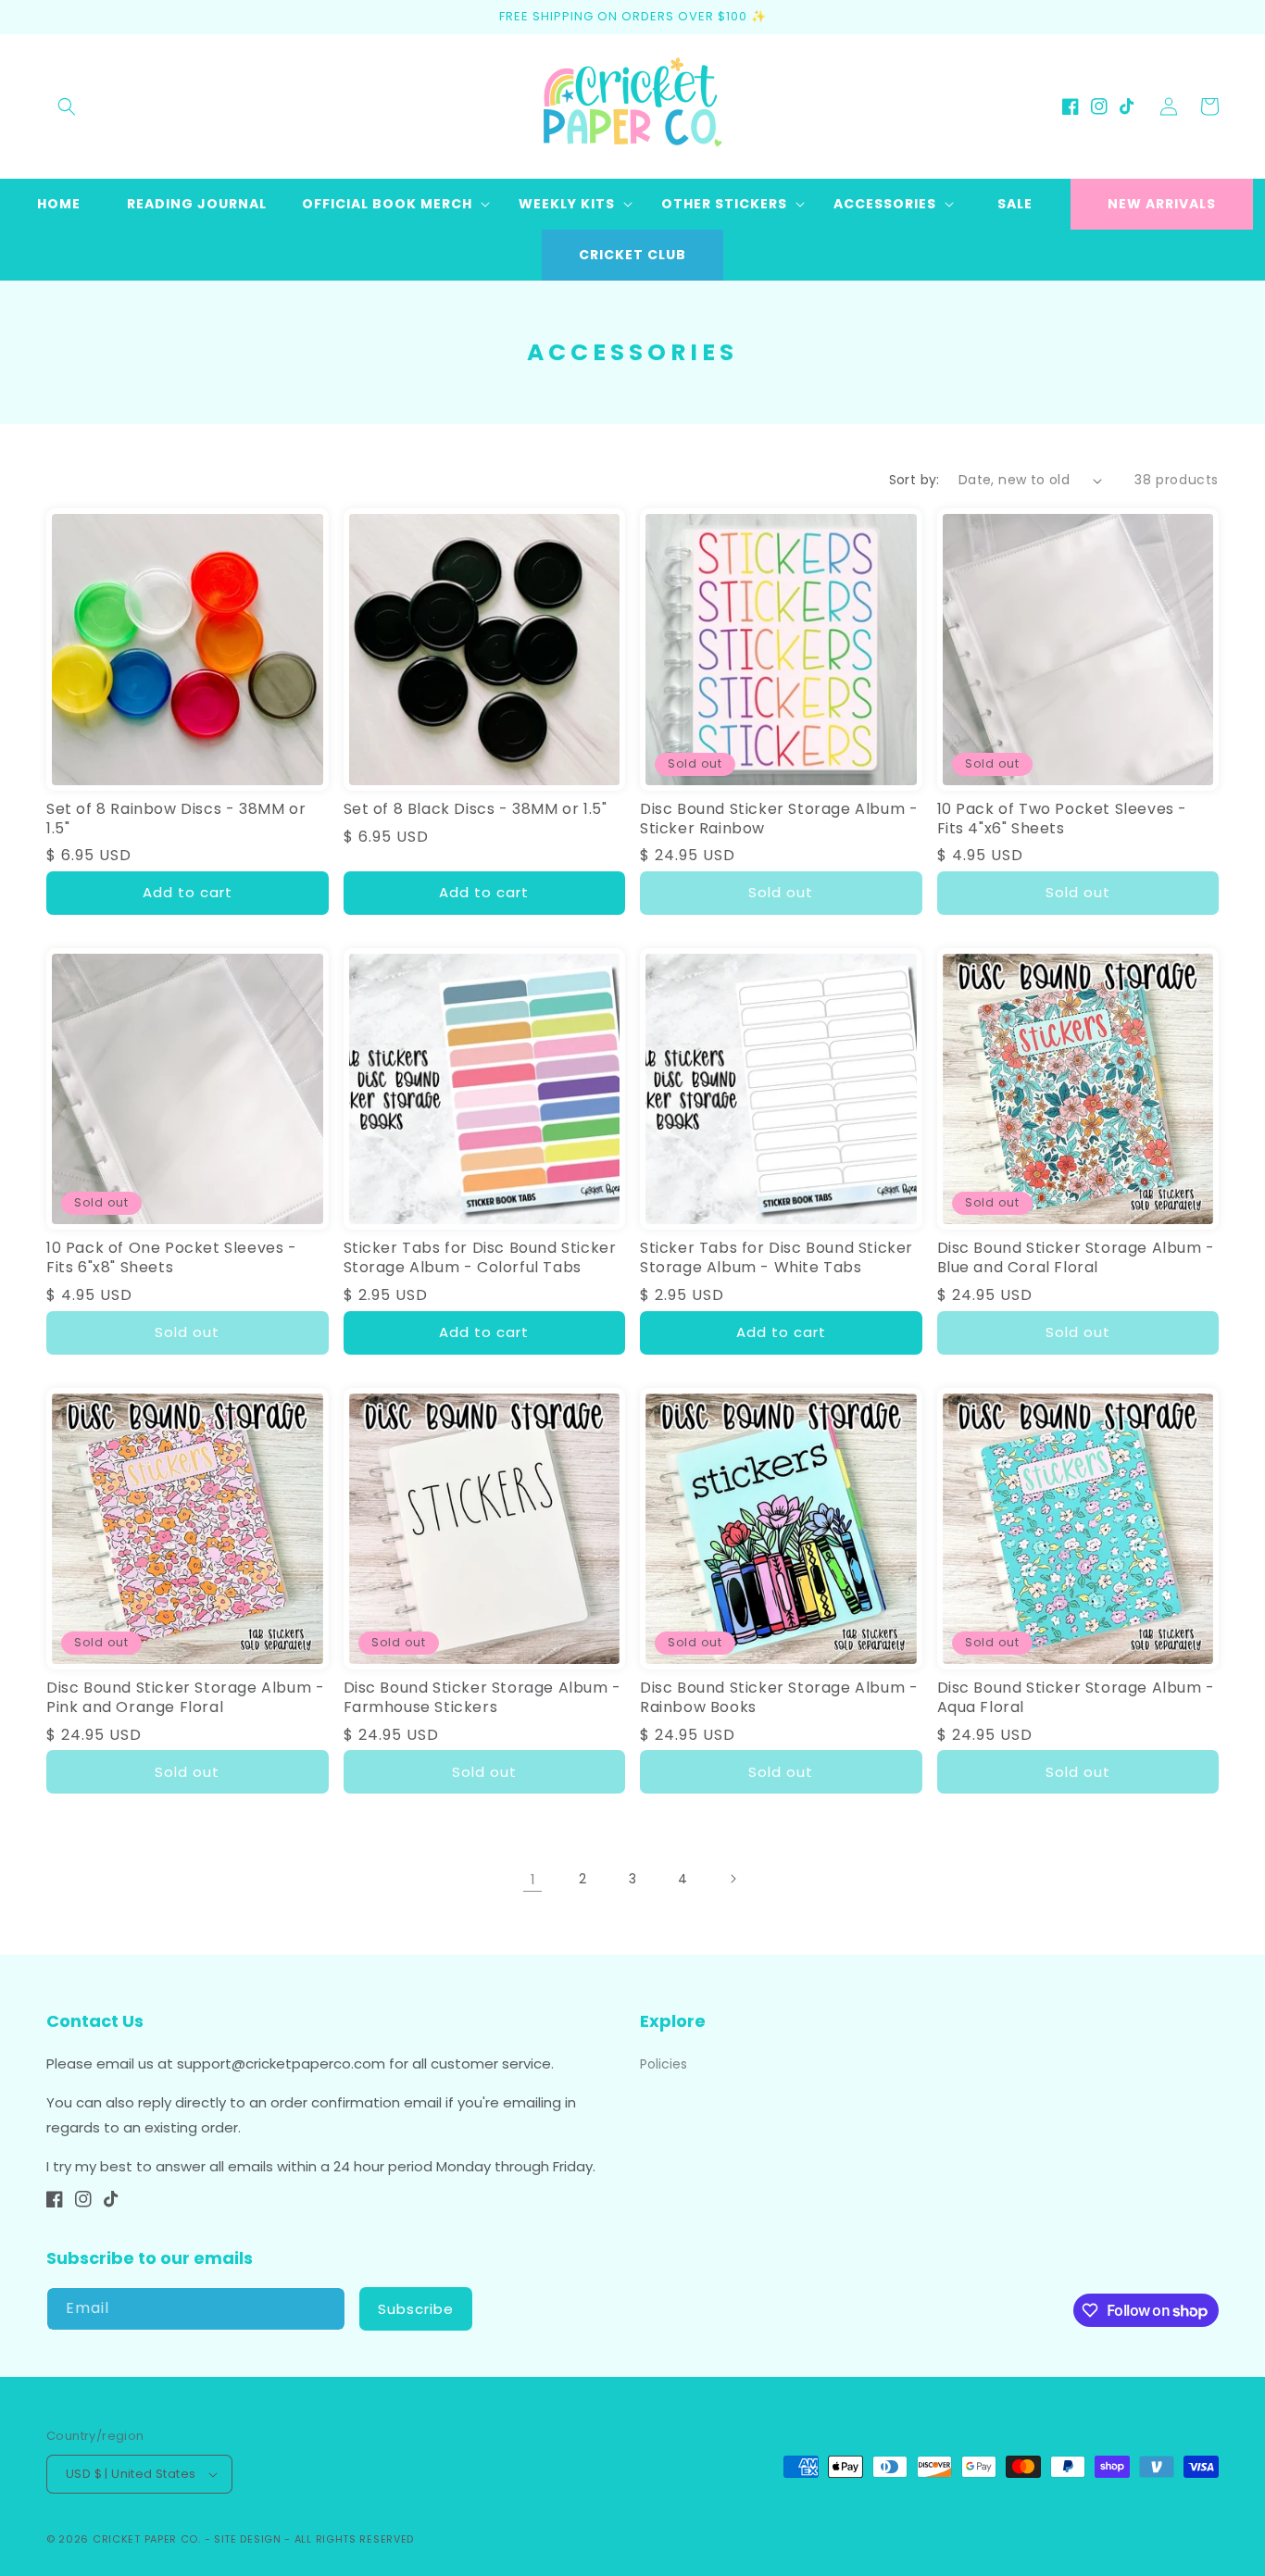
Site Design (248, 2539)
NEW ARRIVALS (1162, 204)
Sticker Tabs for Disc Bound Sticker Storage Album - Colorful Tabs (480, 1258)
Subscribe (416, 2309)
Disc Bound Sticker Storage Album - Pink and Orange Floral (185, 1698)
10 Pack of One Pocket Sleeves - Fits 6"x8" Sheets (172, 1258)
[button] (67, 106)
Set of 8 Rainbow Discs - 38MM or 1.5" (176, 819)
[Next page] (733, 1879)
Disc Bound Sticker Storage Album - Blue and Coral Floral (1076, 1258)
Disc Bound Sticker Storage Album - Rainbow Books (779, 1698)
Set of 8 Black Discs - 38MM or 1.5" (476, 810)
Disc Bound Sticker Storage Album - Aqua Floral (1076, 1698)
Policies (664, 2064)
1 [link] (533, 1879)
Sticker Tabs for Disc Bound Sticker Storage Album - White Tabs (777, 1258)
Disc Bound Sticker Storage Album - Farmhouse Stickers (482, 1698)
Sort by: (914, 480)
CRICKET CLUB (632, 255)
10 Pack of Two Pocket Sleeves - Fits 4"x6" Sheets (1063, 819)
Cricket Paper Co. (147, 2539)
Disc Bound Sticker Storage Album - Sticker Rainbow (779, 819)
